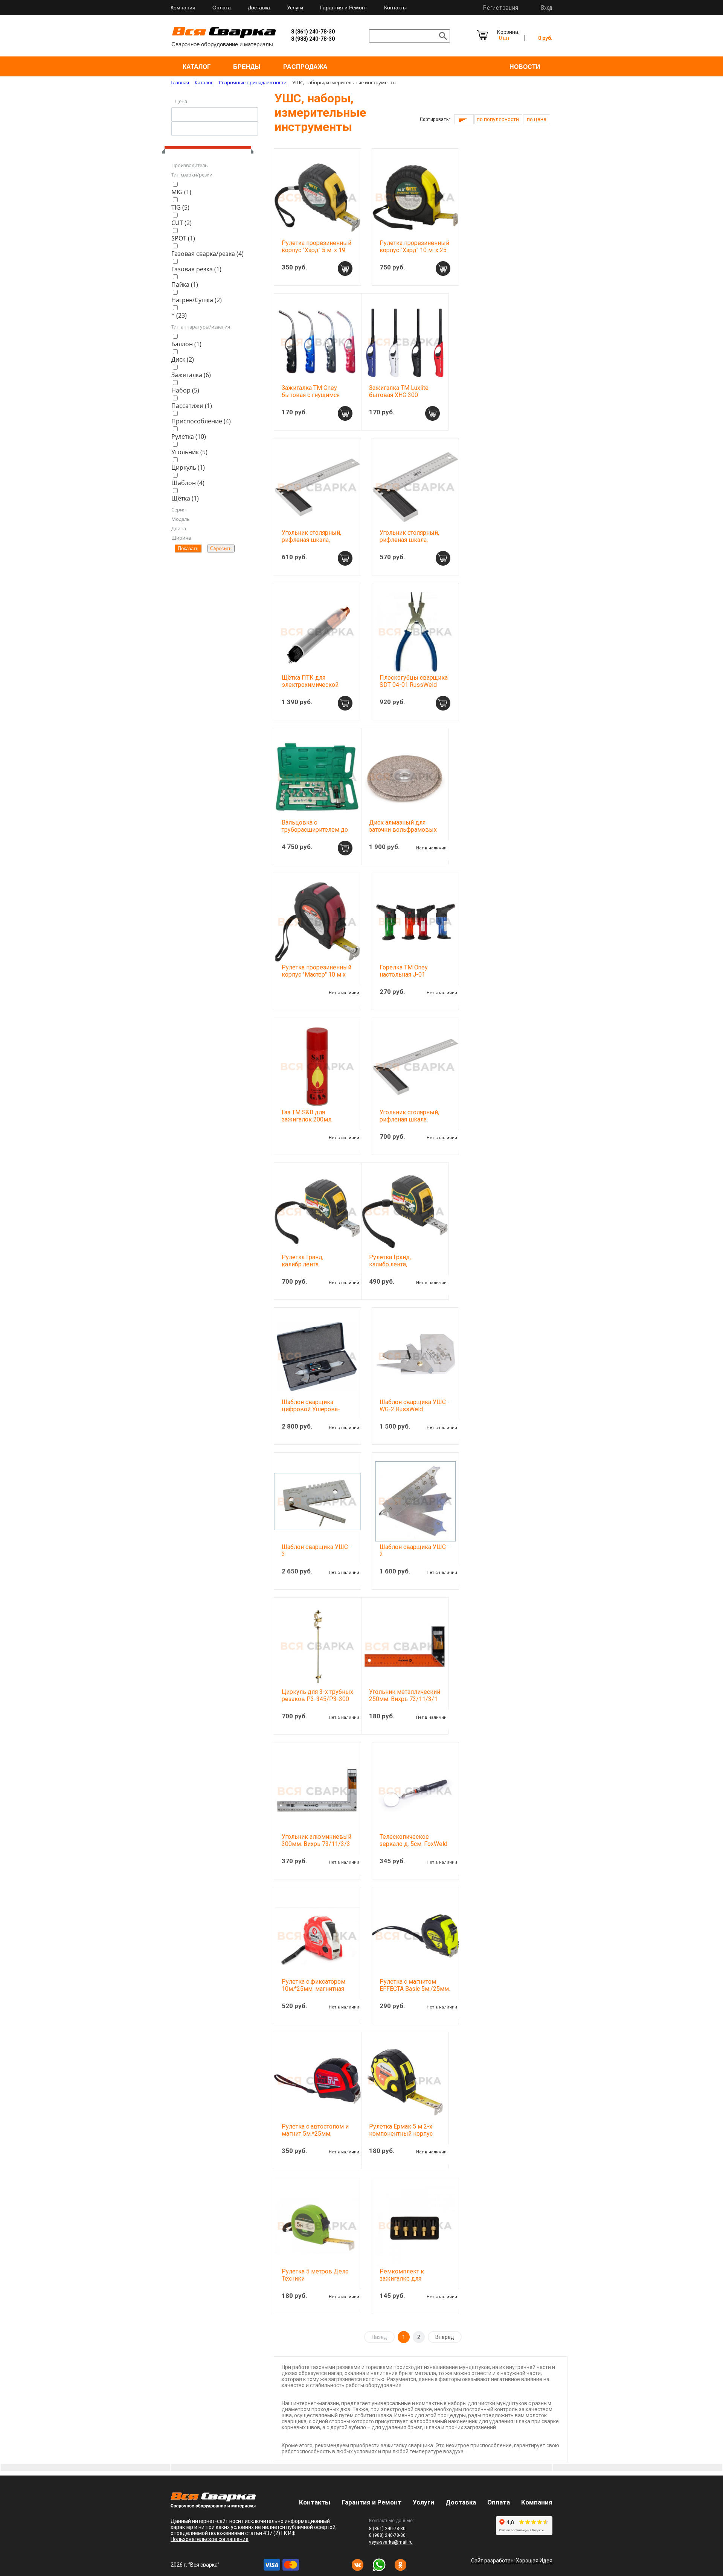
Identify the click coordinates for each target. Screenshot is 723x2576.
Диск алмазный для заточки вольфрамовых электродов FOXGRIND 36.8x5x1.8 (403, 833)
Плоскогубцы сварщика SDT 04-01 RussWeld (414, 681)
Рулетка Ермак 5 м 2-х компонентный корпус (401, 2130)
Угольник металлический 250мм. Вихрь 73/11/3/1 (405, 1695)
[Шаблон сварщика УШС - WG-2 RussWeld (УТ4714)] (415, 1356)
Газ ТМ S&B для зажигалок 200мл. (307, 1116)
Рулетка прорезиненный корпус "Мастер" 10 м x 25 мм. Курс (317, 975)
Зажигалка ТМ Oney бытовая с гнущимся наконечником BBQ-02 (313, 395)
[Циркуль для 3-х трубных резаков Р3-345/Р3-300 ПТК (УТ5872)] (317, 1646)
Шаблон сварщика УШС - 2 (415, 1550)
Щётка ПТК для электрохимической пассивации (310, 685)
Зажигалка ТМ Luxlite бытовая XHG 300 (399, 391)
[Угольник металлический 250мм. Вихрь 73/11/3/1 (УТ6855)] (405, 1646)
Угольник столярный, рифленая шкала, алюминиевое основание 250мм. (409, 543)
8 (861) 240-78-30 (313, 32)
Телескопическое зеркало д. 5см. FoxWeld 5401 (413, 1844)
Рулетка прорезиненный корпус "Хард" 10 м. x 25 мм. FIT (414, 250)
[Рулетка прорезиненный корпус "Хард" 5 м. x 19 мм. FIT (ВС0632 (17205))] (317, 197)
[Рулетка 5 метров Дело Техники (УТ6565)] (317, 2226)
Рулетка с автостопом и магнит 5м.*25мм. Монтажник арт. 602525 (315, 2134)
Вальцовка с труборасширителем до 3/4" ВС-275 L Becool (315, 830)
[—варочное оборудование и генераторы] (213, 2506)
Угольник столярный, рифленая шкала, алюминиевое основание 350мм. (409, 1123)
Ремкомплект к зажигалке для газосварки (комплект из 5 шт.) (415, 2282)
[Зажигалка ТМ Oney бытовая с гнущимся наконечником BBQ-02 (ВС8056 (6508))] (317, 342)
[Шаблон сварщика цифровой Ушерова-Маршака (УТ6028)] (317, 1356)
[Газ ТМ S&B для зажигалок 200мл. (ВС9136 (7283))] (317, 1067)
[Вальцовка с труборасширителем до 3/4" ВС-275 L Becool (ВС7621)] (317, 777)
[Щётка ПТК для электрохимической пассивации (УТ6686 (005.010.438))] (317, 632)
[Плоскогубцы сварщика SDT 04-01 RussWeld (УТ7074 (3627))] (415, 632)
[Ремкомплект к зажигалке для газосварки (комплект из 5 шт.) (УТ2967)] (415, 2226)
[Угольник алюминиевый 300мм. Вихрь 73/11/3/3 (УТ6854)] (317, 1791)
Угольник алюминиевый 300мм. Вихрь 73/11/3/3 (317, 1840)
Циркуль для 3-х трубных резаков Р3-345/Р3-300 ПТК (317, 1699)
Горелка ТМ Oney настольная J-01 (404, 971)
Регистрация (501, 8)
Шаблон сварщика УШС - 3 (317, 1550)
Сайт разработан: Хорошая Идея (512, 2561)
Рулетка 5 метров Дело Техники (315, 2275)
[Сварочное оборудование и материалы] (224, 37)
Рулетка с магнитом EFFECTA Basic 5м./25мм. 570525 (415, 1989)
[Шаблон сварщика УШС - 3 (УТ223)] (317, 1501)
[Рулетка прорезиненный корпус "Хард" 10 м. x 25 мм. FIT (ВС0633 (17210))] (415, 197)
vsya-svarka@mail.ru (391, 2542)
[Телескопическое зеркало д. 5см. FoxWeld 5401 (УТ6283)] (415, 1791)
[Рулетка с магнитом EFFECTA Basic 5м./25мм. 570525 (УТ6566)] (415, 1936)
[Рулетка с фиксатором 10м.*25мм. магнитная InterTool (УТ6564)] (317, 1936)
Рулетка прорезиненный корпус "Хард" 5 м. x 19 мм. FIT (317, 250)
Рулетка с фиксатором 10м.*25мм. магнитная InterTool (313, 1989)
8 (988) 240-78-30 (313, 39)
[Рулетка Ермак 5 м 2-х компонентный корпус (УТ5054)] (405, 2081)
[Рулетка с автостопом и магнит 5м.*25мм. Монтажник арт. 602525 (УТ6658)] (317, 2081)
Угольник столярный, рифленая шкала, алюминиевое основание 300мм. (311, 543)
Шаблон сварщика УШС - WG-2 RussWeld (415, 1406)
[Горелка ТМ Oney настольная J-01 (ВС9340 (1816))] (415, 922)
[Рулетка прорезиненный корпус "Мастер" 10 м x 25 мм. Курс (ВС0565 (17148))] (317, 922)
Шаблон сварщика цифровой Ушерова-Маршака (311, 1409)
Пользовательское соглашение (210, 2539)
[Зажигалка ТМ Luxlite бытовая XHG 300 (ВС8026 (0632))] (405, 342)
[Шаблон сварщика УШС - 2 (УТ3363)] (415, 1501)
